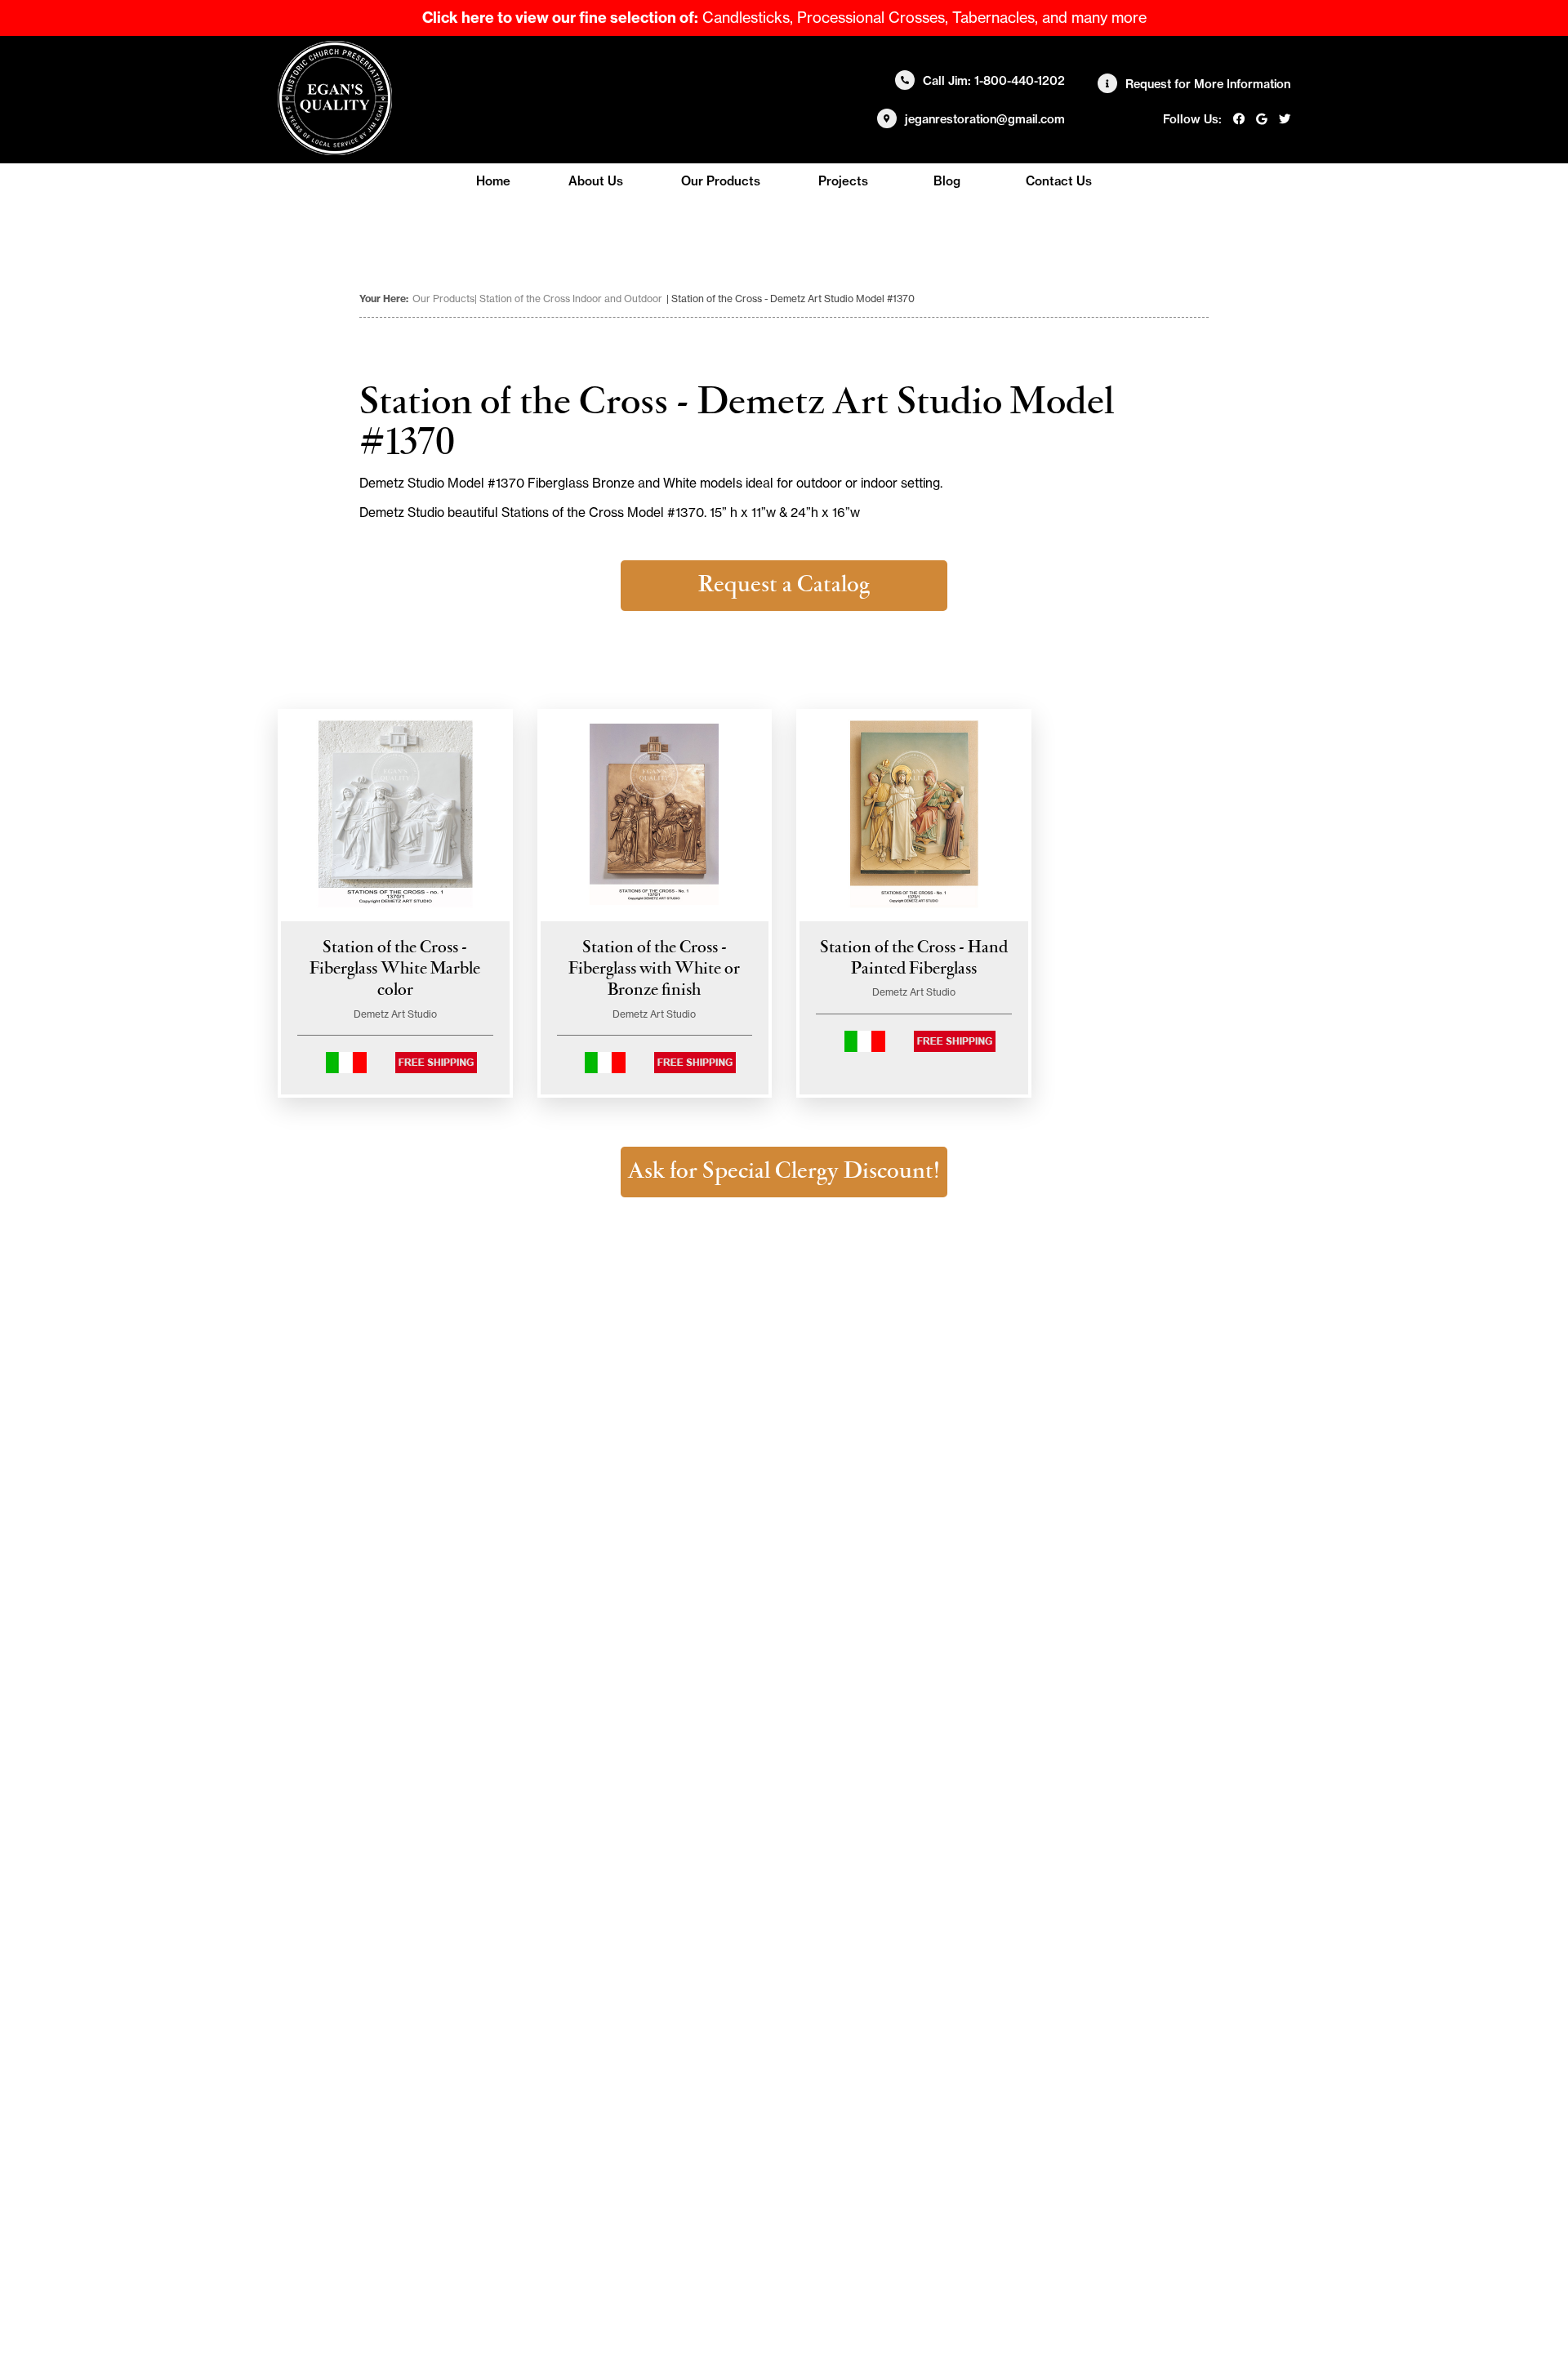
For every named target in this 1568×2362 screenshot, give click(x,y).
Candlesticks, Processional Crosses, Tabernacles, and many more (784, 18)
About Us (596, 181)
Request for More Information (1208, 84)
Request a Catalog (784, 586)
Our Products (721, 181)
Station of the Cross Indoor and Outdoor (571, 299)
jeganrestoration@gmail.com (985, 119)
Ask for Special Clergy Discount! (784, 1172)
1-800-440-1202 (1020, 81)
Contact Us (1059, 181)
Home (493, 181)
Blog (947, 181)
